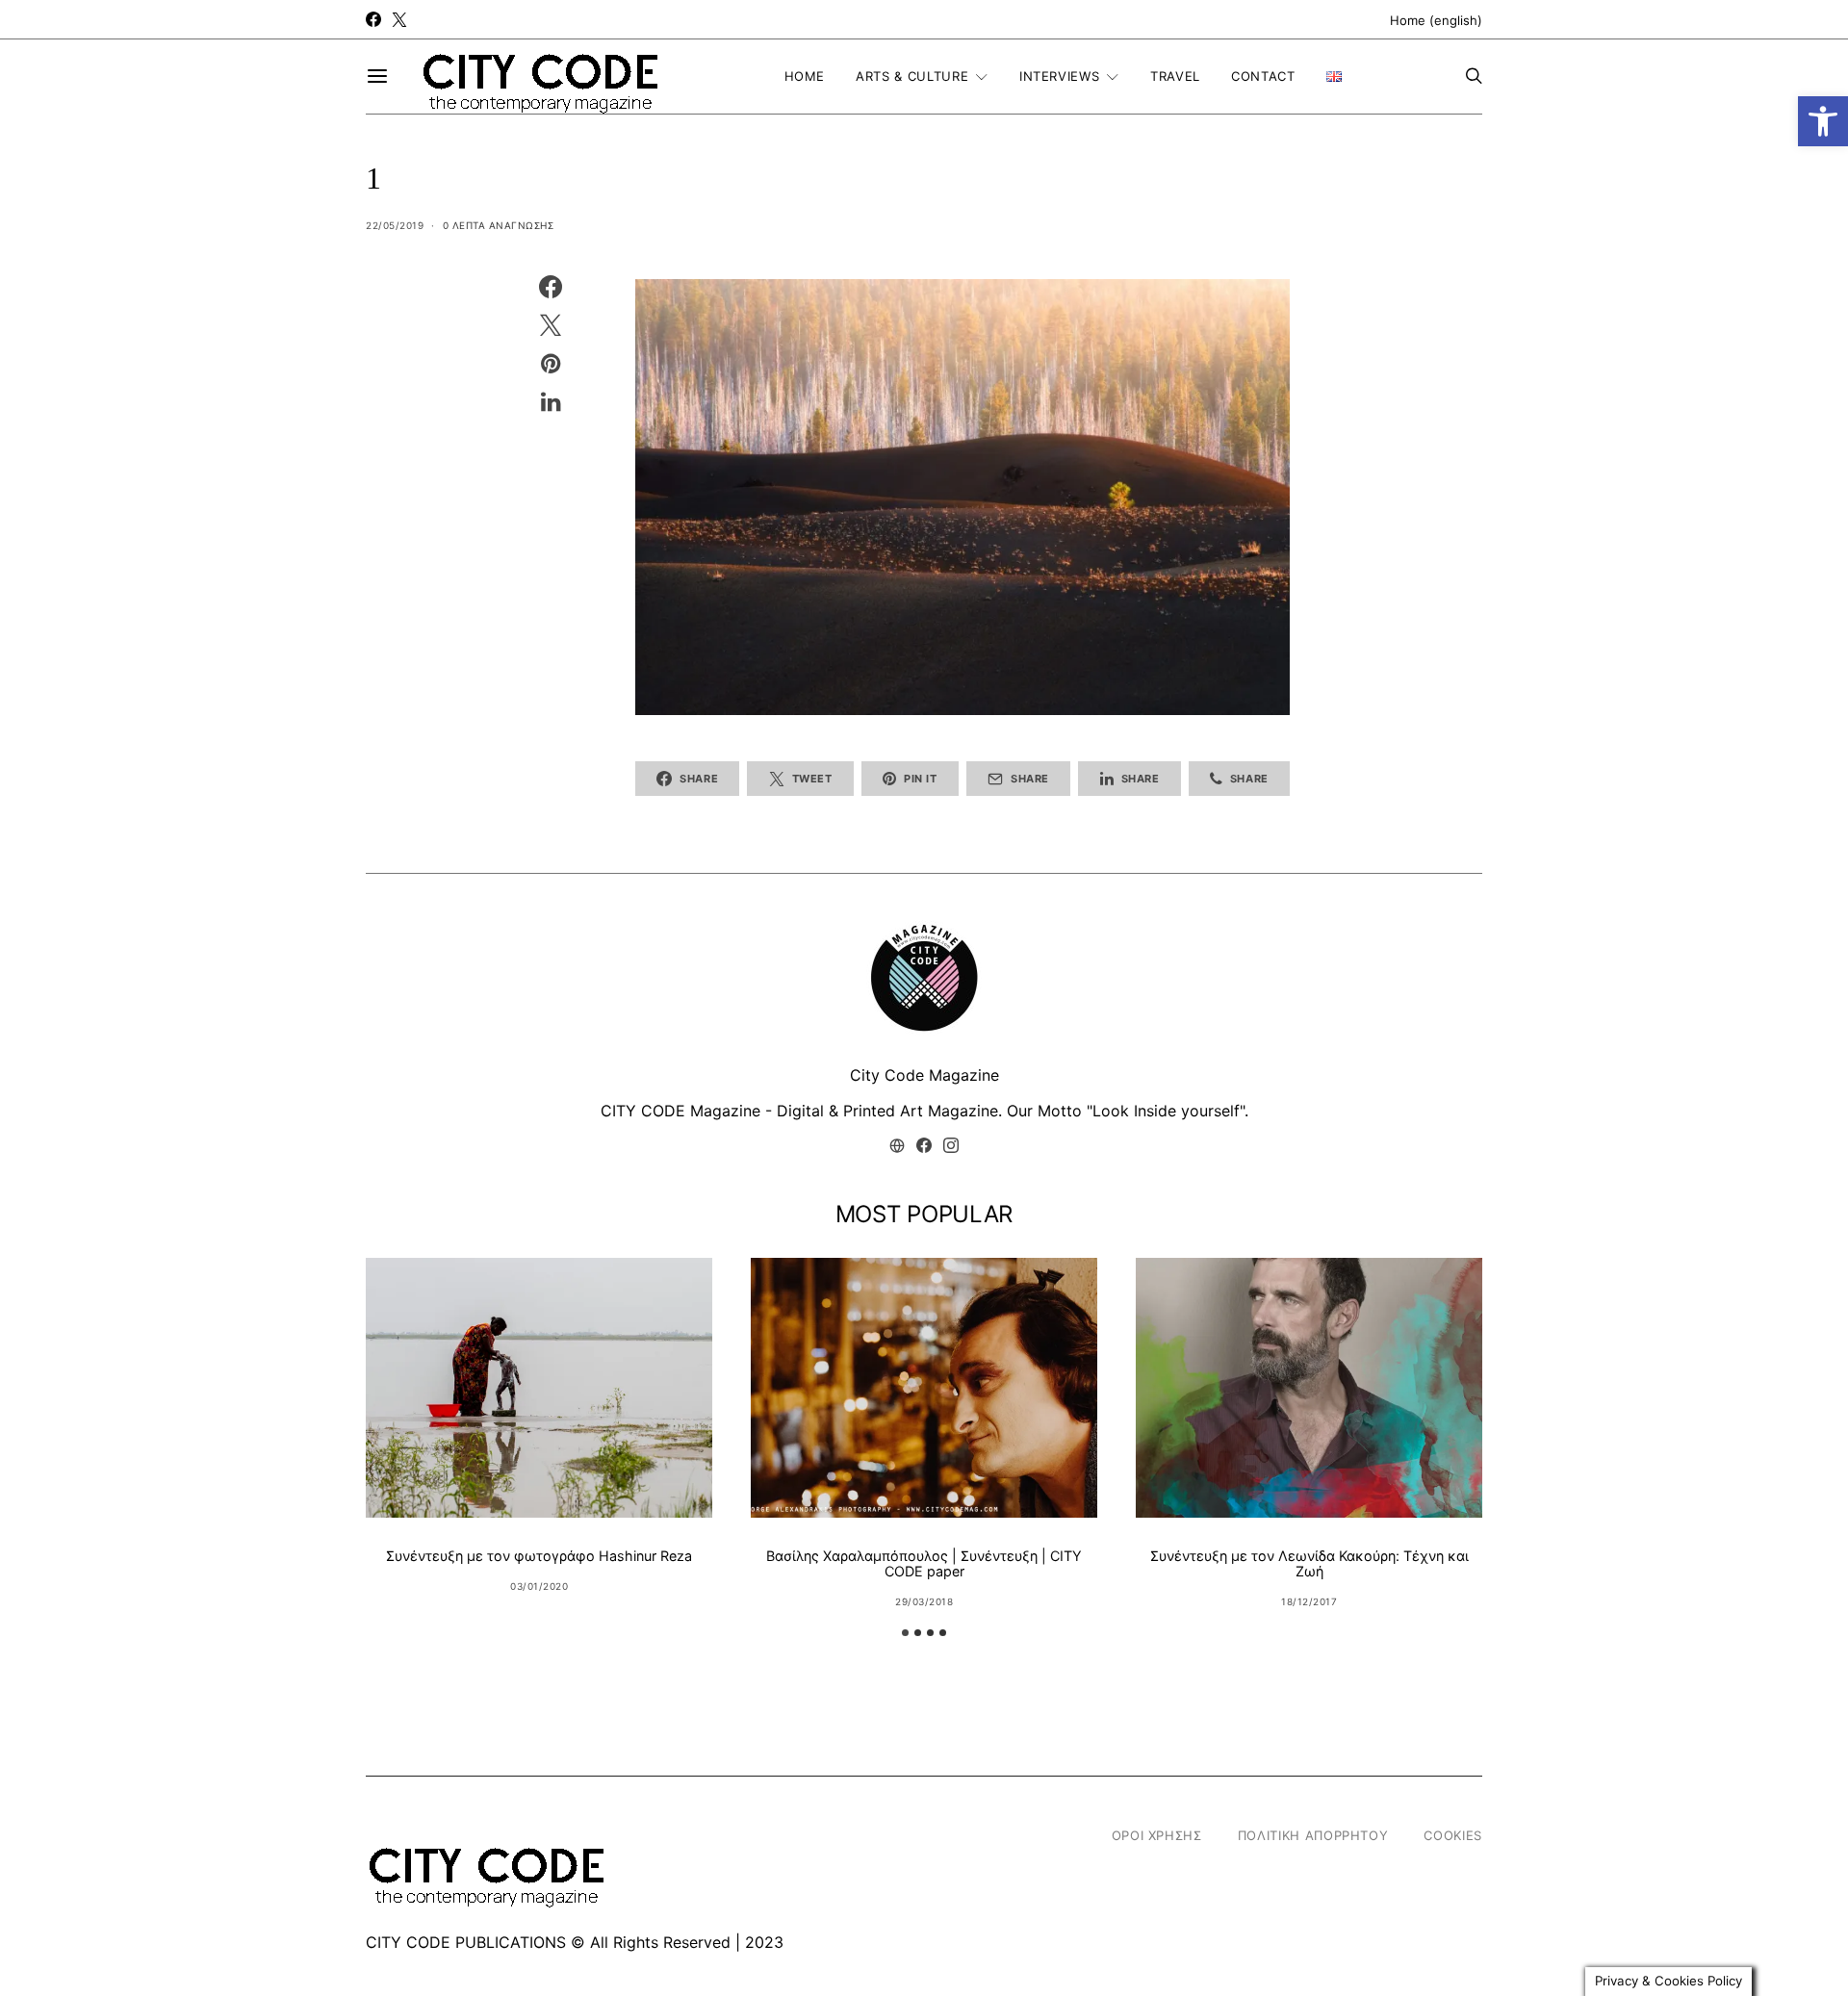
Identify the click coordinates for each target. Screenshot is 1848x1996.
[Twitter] (399, 19)
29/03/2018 (924, 1601)
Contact (1263, 76)
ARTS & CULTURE (912, 76)
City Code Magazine (924, 1075)
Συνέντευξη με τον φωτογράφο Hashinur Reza (539, 1556)
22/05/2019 (395, 225)
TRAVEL (1175, 76)
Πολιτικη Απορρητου (1313, 1835)
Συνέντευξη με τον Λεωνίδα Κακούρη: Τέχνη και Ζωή (1309, 1563)
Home (805, 76)
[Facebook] (373, 19)
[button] (1823, 121)
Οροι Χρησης (1157, 1835)
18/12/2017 (1309, 1601)
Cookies (1453, 1835)
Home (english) (1436, 20)
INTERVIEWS (1060, 76)
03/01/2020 (539, 1586)
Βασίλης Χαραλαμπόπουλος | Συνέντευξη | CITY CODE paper (924, 1563)
